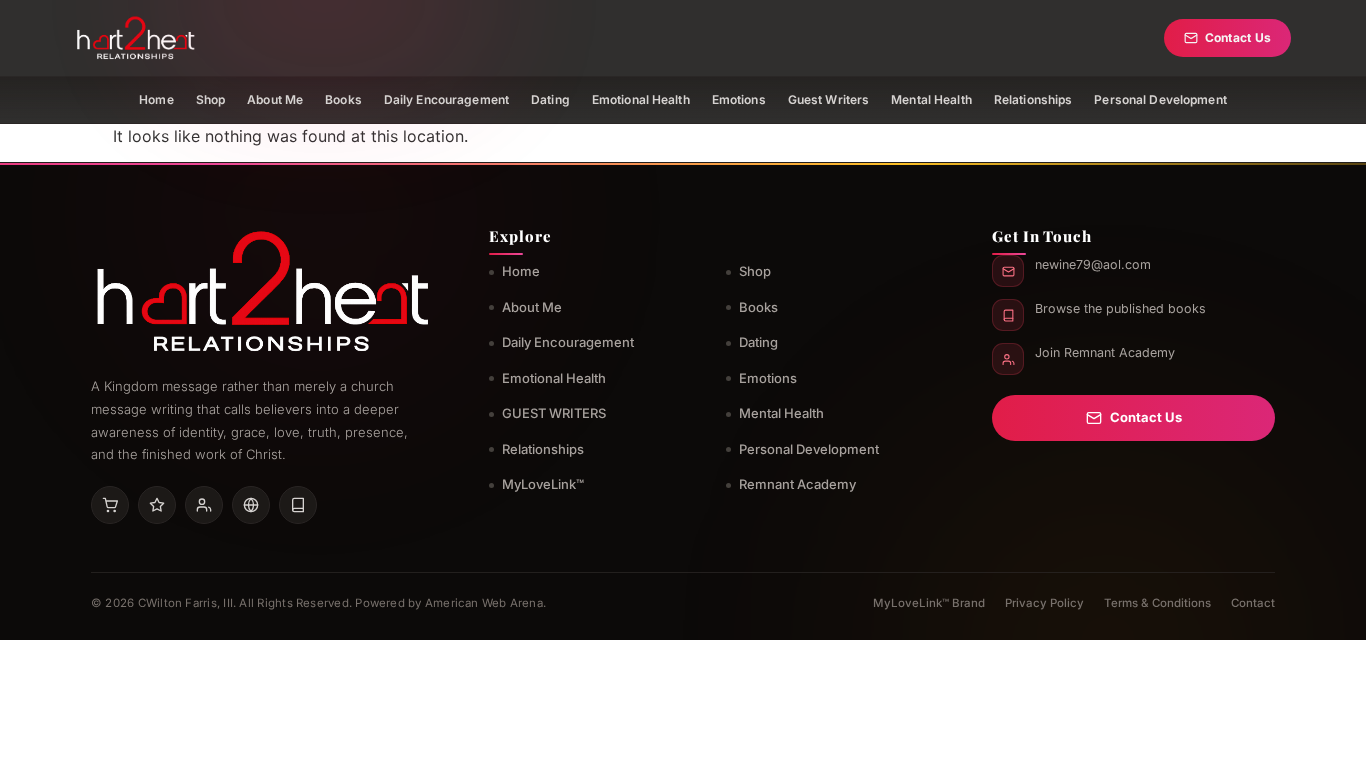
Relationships (1033, 99)
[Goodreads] (157, 505)
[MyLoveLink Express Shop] (298, 505)
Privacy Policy (1044, 603)
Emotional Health (641, 99)
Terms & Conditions (1157, 603)
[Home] (135, 38)
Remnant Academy (797, 484)
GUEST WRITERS (554, 413)
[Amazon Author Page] (110, 505)
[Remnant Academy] (204, 505)
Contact (1253, 603)
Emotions (739, 99)
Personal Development (1160, 99)
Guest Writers (829, 99)
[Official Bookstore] (251, 505)
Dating (550, 99)
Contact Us (1238, 37)
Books (343, 99)
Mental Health (931, 99)
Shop (210, 99)
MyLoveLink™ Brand (929, 603)
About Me (275, 99)
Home (156, 99)
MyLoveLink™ (543, 484)
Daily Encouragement (446, 99)
